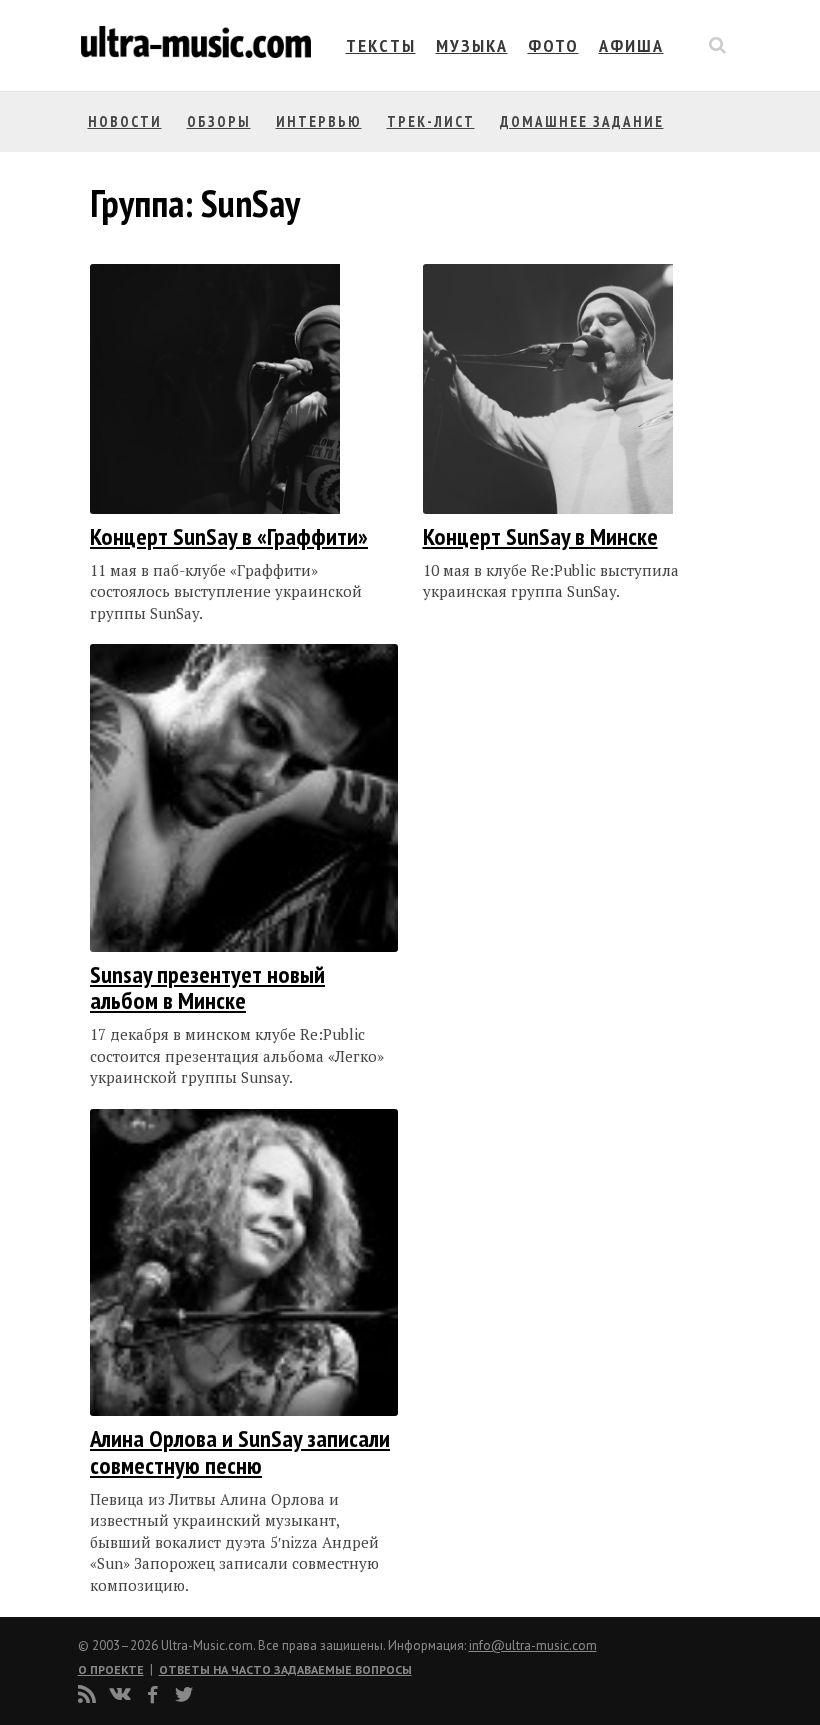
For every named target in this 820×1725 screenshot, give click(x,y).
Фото (553, 45)
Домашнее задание (582, 121)
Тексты (381, 45)
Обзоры (219, 121)
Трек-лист (431, 121)
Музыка (472, 45)
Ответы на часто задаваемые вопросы (285, 1669)
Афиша (631, 45)
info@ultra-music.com (533, 1645)
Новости (125, 121)
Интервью (319, 121)
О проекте (111, 1669)
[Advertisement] (543, 844)
